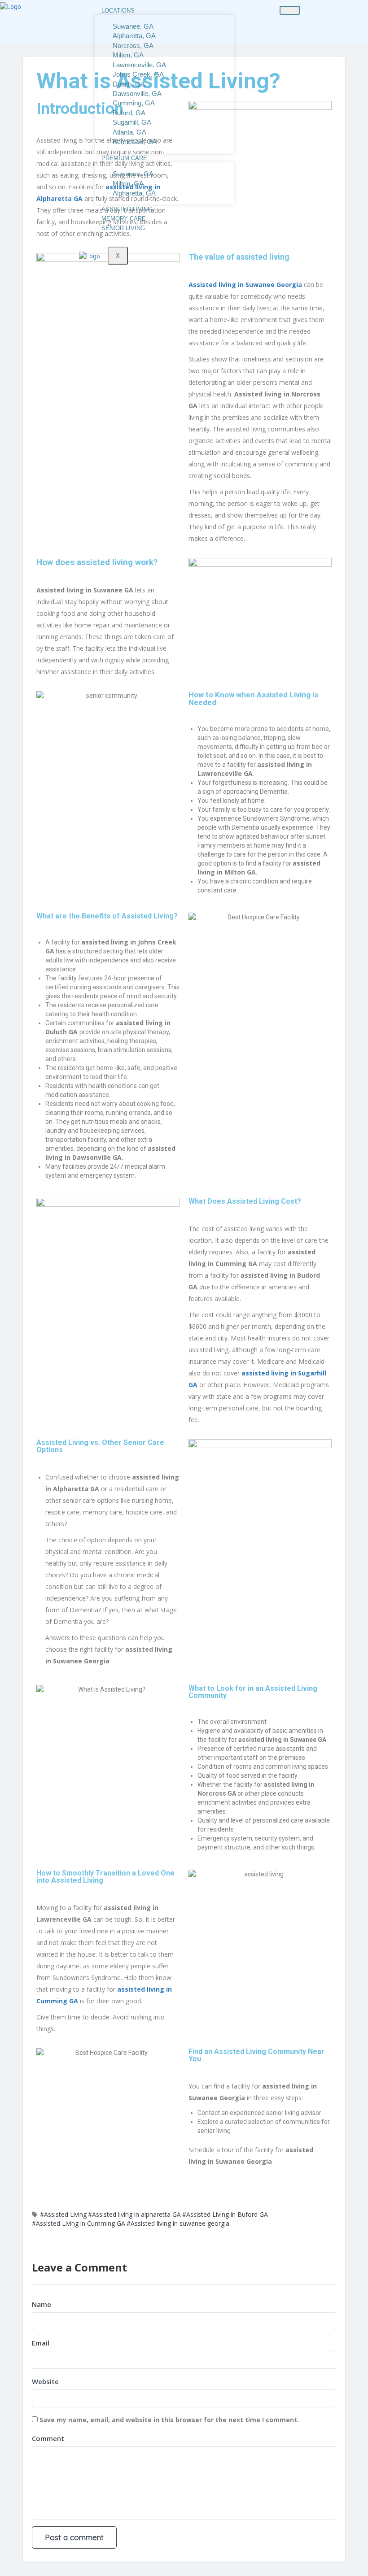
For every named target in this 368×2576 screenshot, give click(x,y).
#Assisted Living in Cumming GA (79, 2223)
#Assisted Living (63, 2214)
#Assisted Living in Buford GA (225, 2214)
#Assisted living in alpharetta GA (134, 2214)
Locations (118, 11)
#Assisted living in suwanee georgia (178, 2223)
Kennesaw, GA (135, 141)
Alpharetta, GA (134, 193)
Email (41, 2343)
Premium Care (124, 158)
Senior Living (123, 228)
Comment (48, 2438)
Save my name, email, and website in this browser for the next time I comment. (169, 2420)
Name (42, 2304)
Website (45, 2381)
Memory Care (124, 219)
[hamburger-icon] (290, 10)
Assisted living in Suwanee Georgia (245, 285)
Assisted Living (127, 209)
